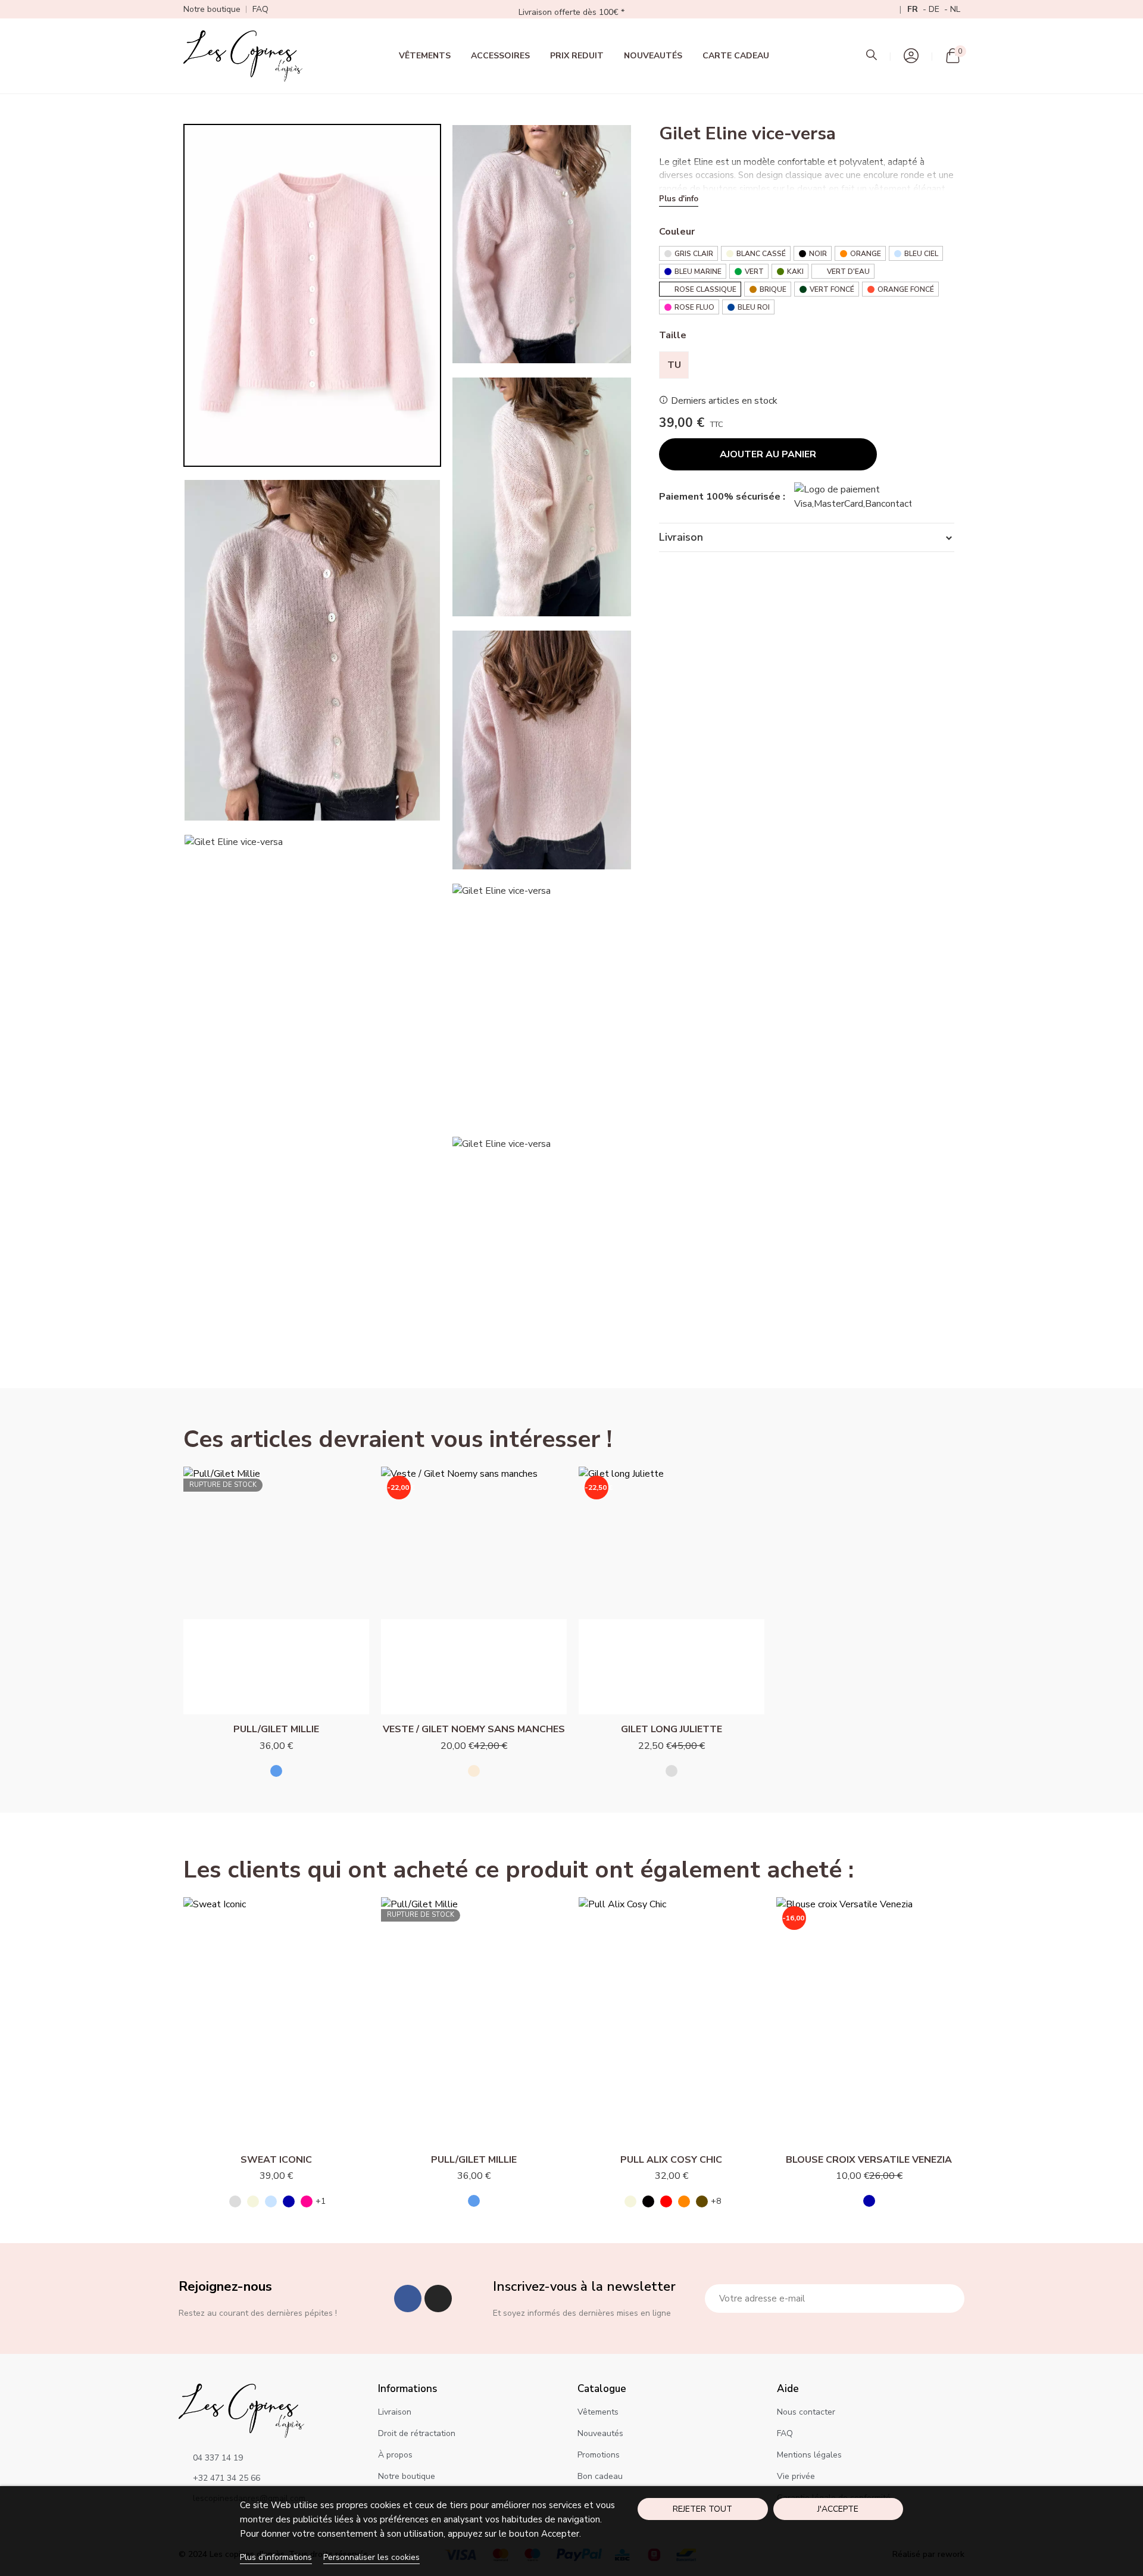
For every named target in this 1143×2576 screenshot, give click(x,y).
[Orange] (684, 2201)
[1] (949, 2299)
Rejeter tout (702, 2509)
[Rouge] (666, 2201)
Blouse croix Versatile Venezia (869, 2160)
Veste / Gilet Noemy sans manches (474, 1729)
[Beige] (474, 1771)
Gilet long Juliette (672, 1729)
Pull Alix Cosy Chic (671, 2160)
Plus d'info (679, 199)
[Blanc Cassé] (253, 2201)
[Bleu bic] (276, 1771)
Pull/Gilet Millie (276, 1729)
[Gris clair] (672, 1771)
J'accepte (838, 2509)
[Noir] (648, 2201)
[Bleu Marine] (289, 2201)
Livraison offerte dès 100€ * (571, 12)
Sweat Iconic (276, 2160)
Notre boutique (212, 9)
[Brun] (702, 2201)
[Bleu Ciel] (271, 2201)
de (935, 9)
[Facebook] (408, 2299)
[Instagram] (438, 2299)
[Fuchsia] (307, 2201)
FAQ (260, 9)
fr (914, 9)
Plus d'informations (276, 2557)
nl (955, 9)
